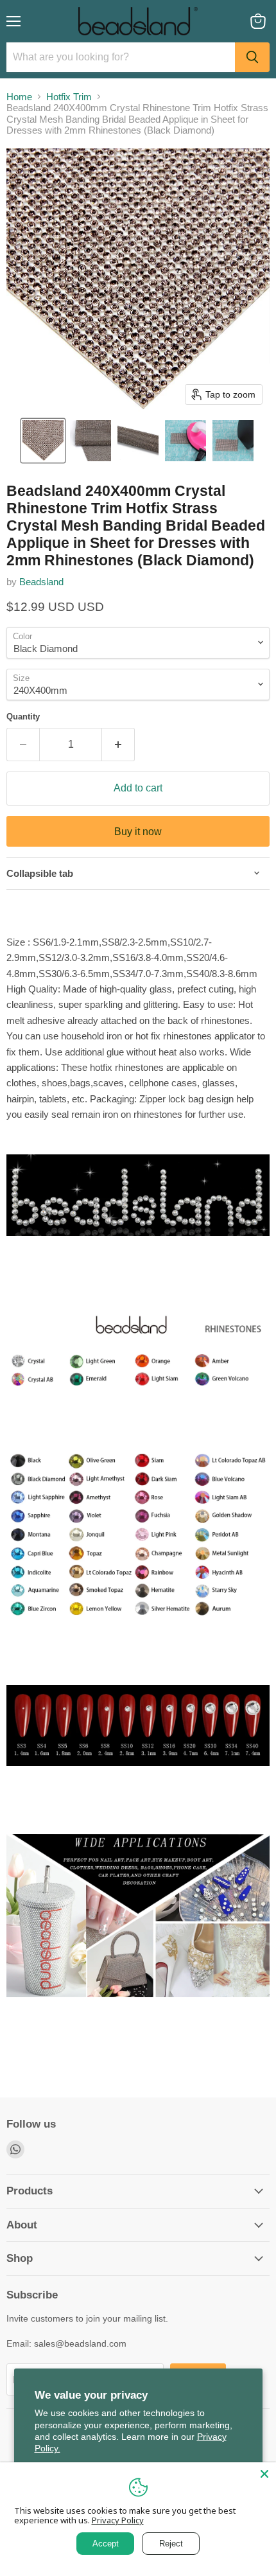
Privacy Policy (118, 2520)
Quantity (23, 717)
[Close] (264, 2474)
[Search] (252, 57)
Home (19, 97)
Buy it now (138, 832)
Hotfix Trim (69, 97)
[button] (43, 441)
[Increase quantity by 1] (118, 745)
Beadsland (41, 582)
